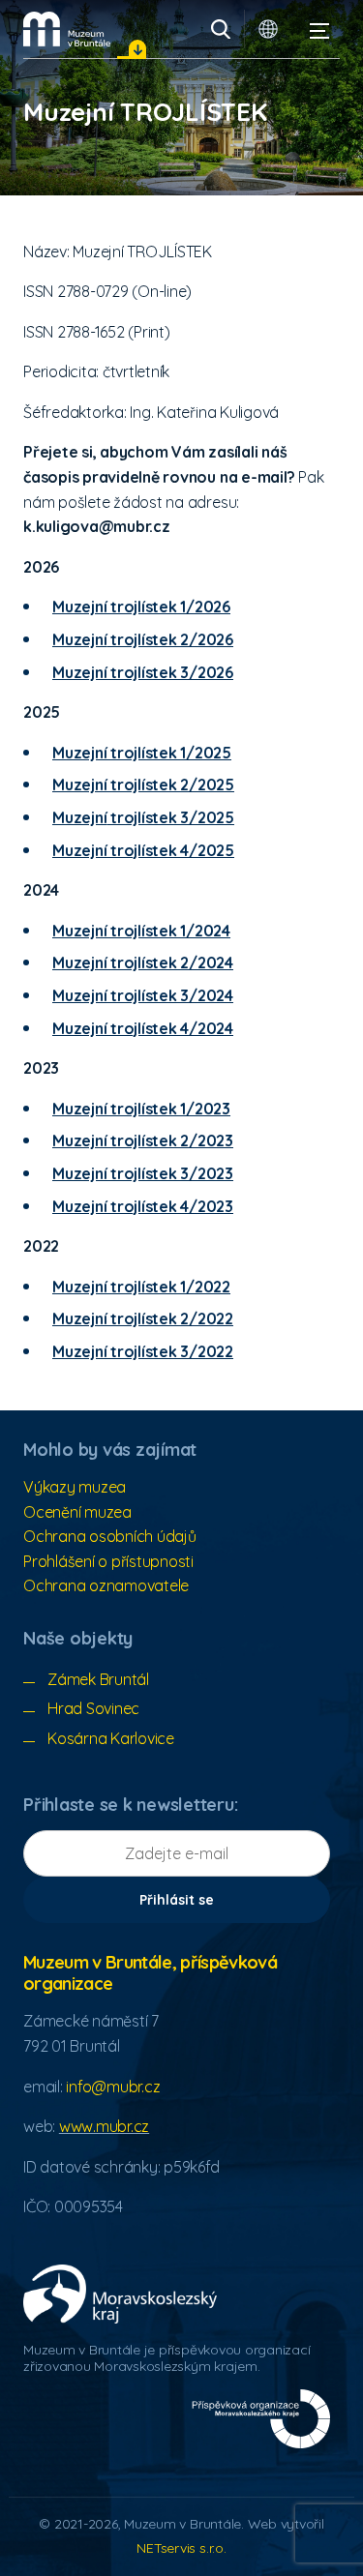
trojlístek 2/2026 (170, 639)
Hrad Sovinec (93, 1708)
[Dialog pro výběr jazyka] (268, 29)
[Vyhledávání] (221, 29)
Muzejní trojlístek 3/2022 (143, 1351)
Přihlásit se (177, 1900)
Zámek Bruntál (98, 1679)
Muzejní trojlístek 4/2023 (143, 1206)
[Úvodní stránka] (67, 29)
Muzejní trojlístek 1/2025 (142, 753)
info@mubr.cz (113, 2087)
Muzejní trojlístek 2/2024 (143, 962)
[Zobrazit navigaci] (319, 29)
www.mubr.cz (104, 2126)
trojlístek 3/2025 (170, 817)
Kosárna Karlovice (111, 1738)
